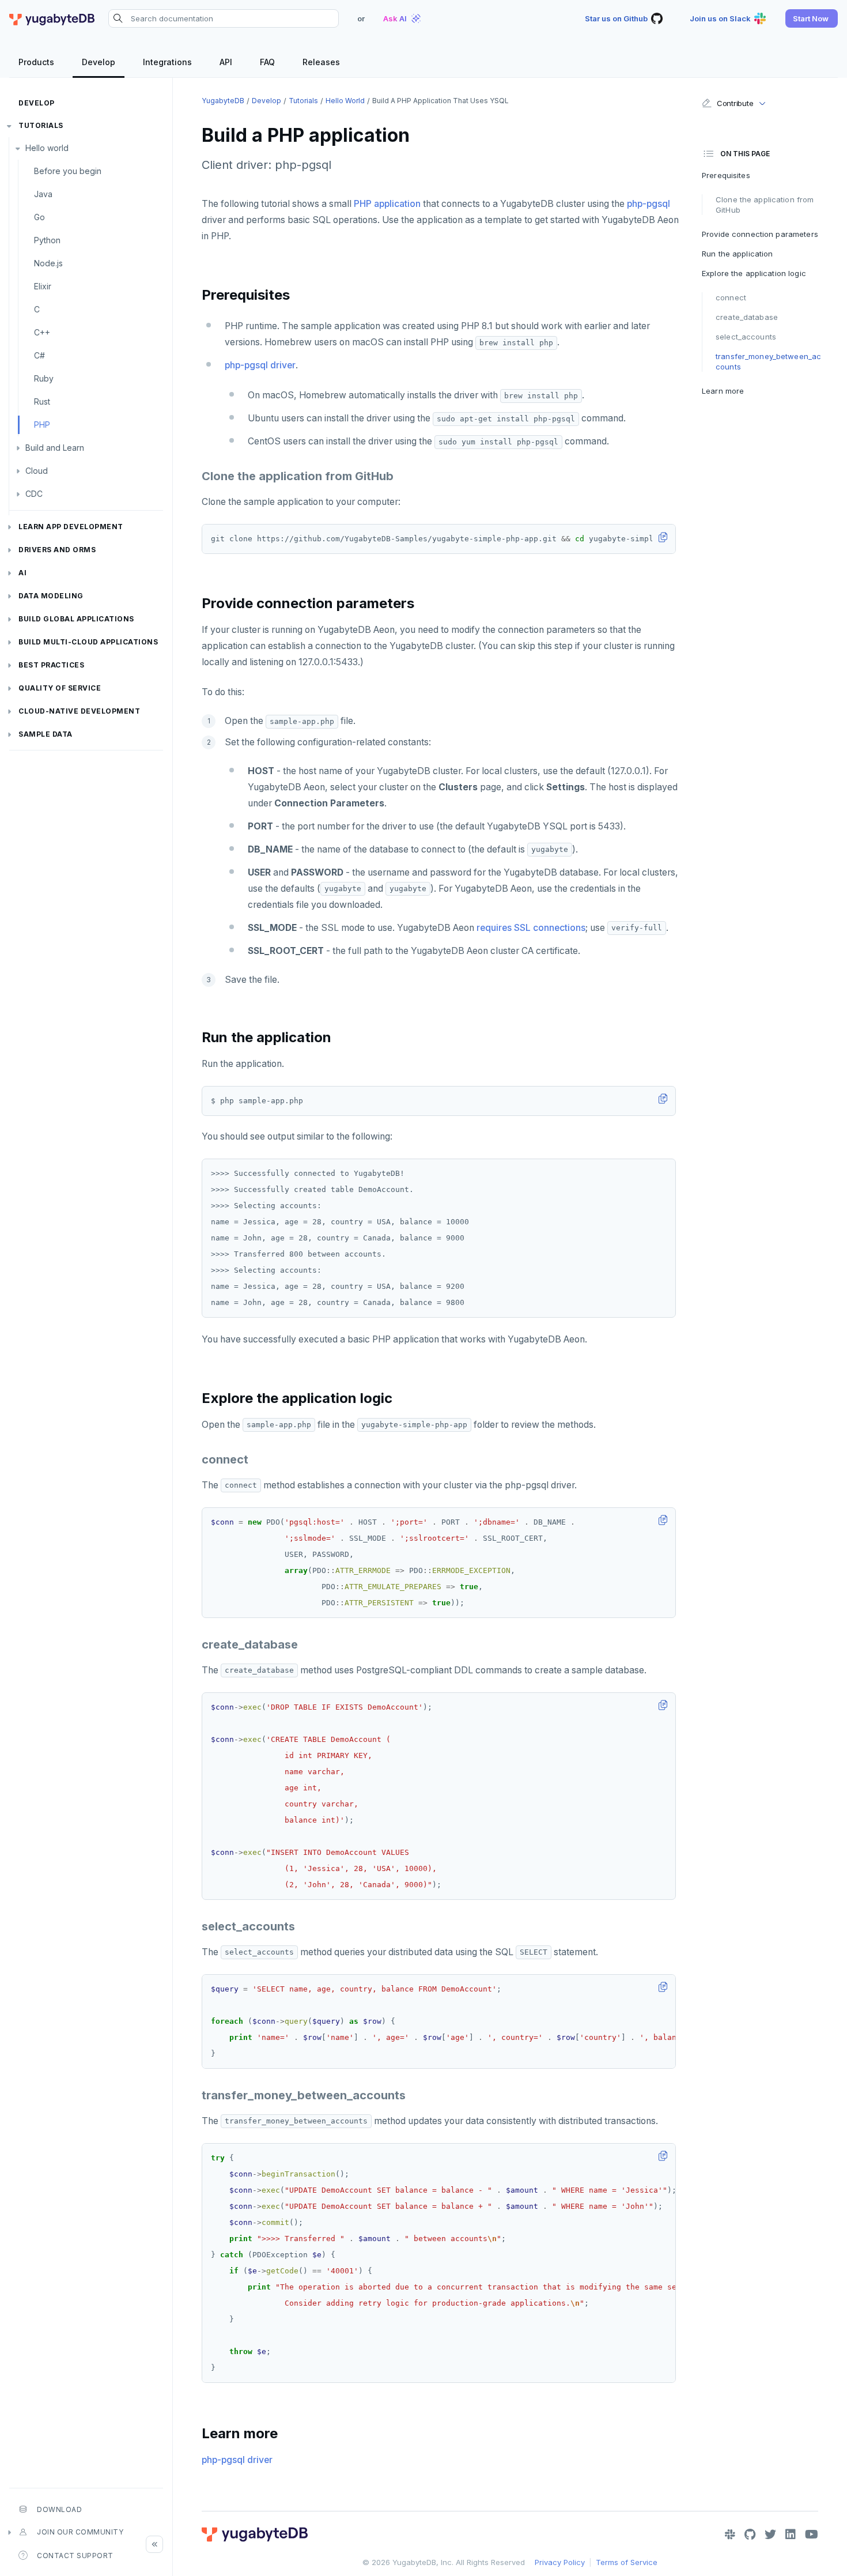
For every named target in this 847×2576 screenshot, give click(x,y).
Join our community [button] (80, 2532)
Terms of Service (627, 2562)
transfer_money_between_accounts (768, 361)
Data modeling (51, 596)
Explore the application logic (754, 273)
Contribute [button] (735, 103)
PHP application (387, 204)
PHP (42, 425)
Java (43, 194)
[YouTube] (812, 2534)
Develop (37, 103)
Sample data (46, 734)
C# (39, 355)
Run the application (737, 254)
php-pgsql (649, 204)
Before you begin (68, 171)
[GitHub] (750, 2534)
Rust (42, 401)
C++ (42, 332)
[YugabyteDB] (52, 18)
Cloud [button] (37, 471)
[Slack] (730, 2534)
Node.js (48, 263)
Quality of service (60, 688)
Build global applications (76, 619)
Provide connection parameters (760, 234)
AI (22, 573)
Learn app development (71, 527)
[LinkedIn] (791, 2534)
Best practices (51, 665)
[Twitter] (770, 2534)
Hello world (47, 148)
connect (731, 297)
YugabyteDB (223, 101)
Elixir (43, 286)
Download (59, 2509)
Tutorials (41, 125)
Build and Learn (55, 448)
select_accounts (746, 337)
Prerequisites (726, 175)
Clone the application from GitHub (765, 205)
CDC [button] (34, 494)
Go (39, 217)
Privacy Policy (560, 2562)
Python (47, 240)
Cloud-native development (79, 711)
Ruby (44, 378)
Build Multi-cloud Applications (88, 642)
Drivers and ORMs (57, 550)
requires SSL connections (531, 928)
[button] (812, 18)
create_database (747, 317)
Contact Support (75, 2556)
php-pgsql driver (260, 365)
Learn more (723, 391)
